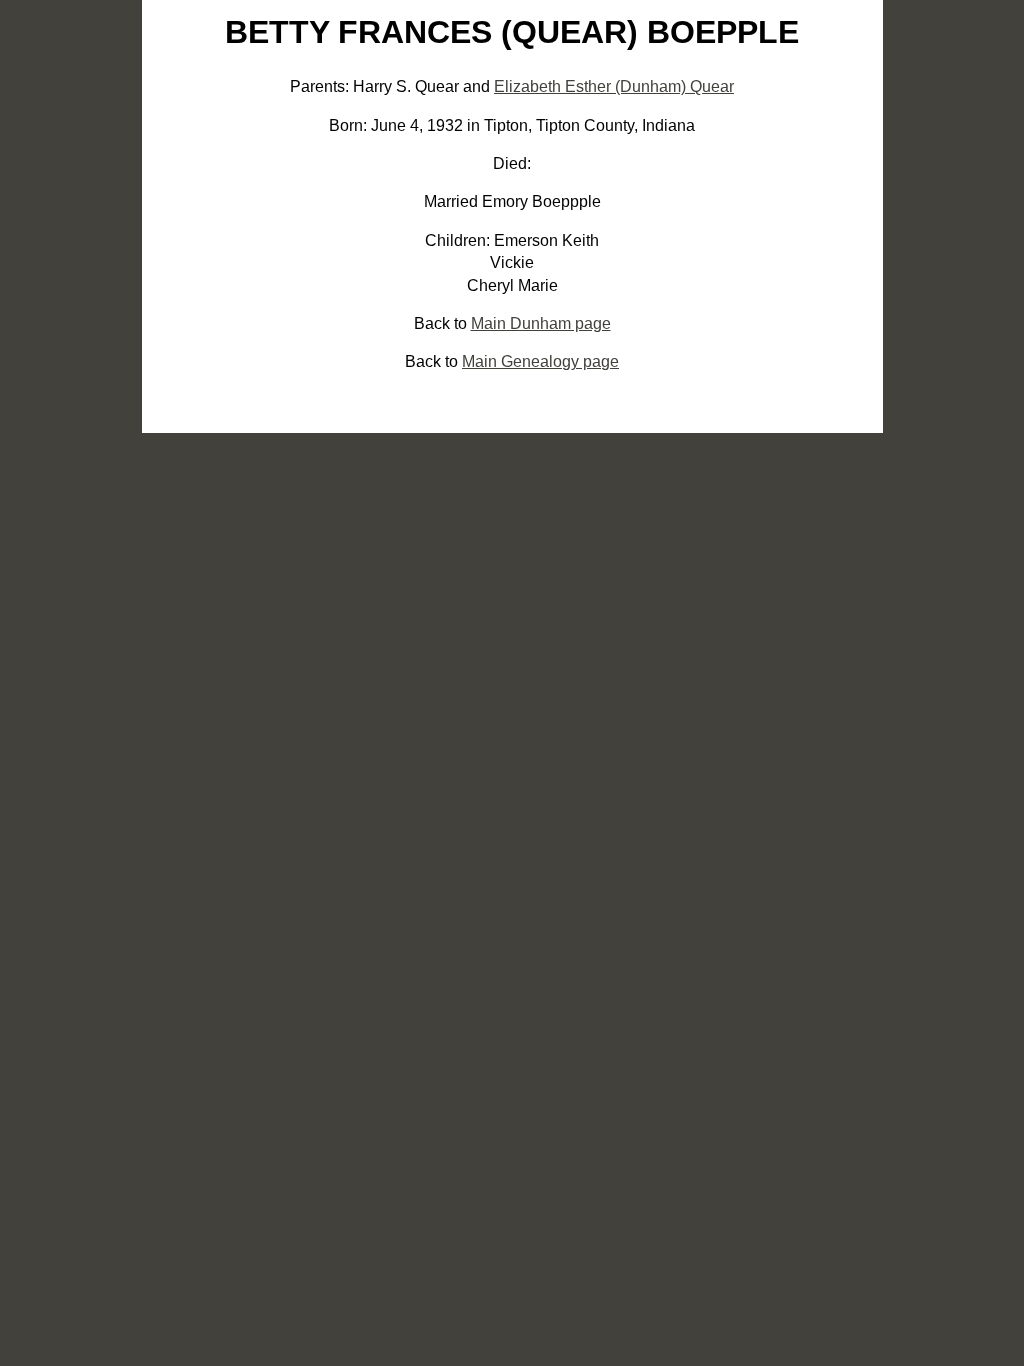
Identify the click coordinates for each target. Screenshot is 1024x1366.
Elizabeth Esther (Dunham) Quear (614, 86)
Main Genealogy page (540, 361)
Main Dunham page (541, 323)
